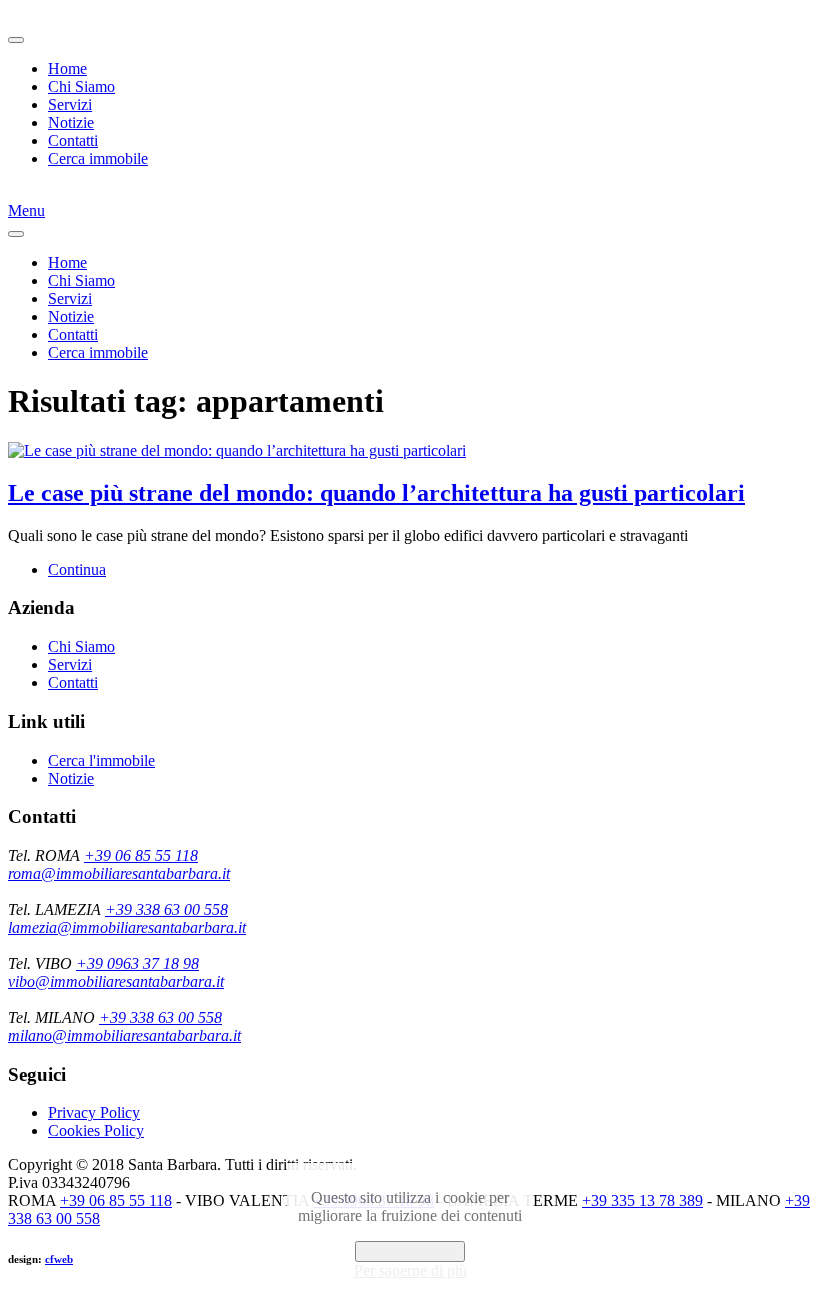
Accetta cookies (410, 1251)
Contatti (73, 140)
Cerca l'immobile (101, 760)
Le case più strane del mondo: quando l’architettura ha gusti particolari (376, 493)
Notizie (71, 122)
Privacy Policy (94, 1112)
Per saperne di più (410, 1270)
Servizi (70, 104)
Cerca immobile (98, 158)
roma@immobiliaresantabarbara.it (119, 873)
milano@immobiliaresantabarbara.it (124, 1035)
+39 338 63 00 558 (166, 909)
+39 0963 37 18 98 (137, 963)
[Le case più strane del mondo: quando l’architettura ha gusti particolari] (237, 450)
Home (67, 68)
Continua (77, 569)
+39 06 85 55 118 (141, 855)
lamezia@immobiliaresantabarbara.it (127, 927)
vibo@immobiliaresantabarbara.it (116, 981)
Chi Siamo (81, 86)
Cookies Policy (96, 1130)
